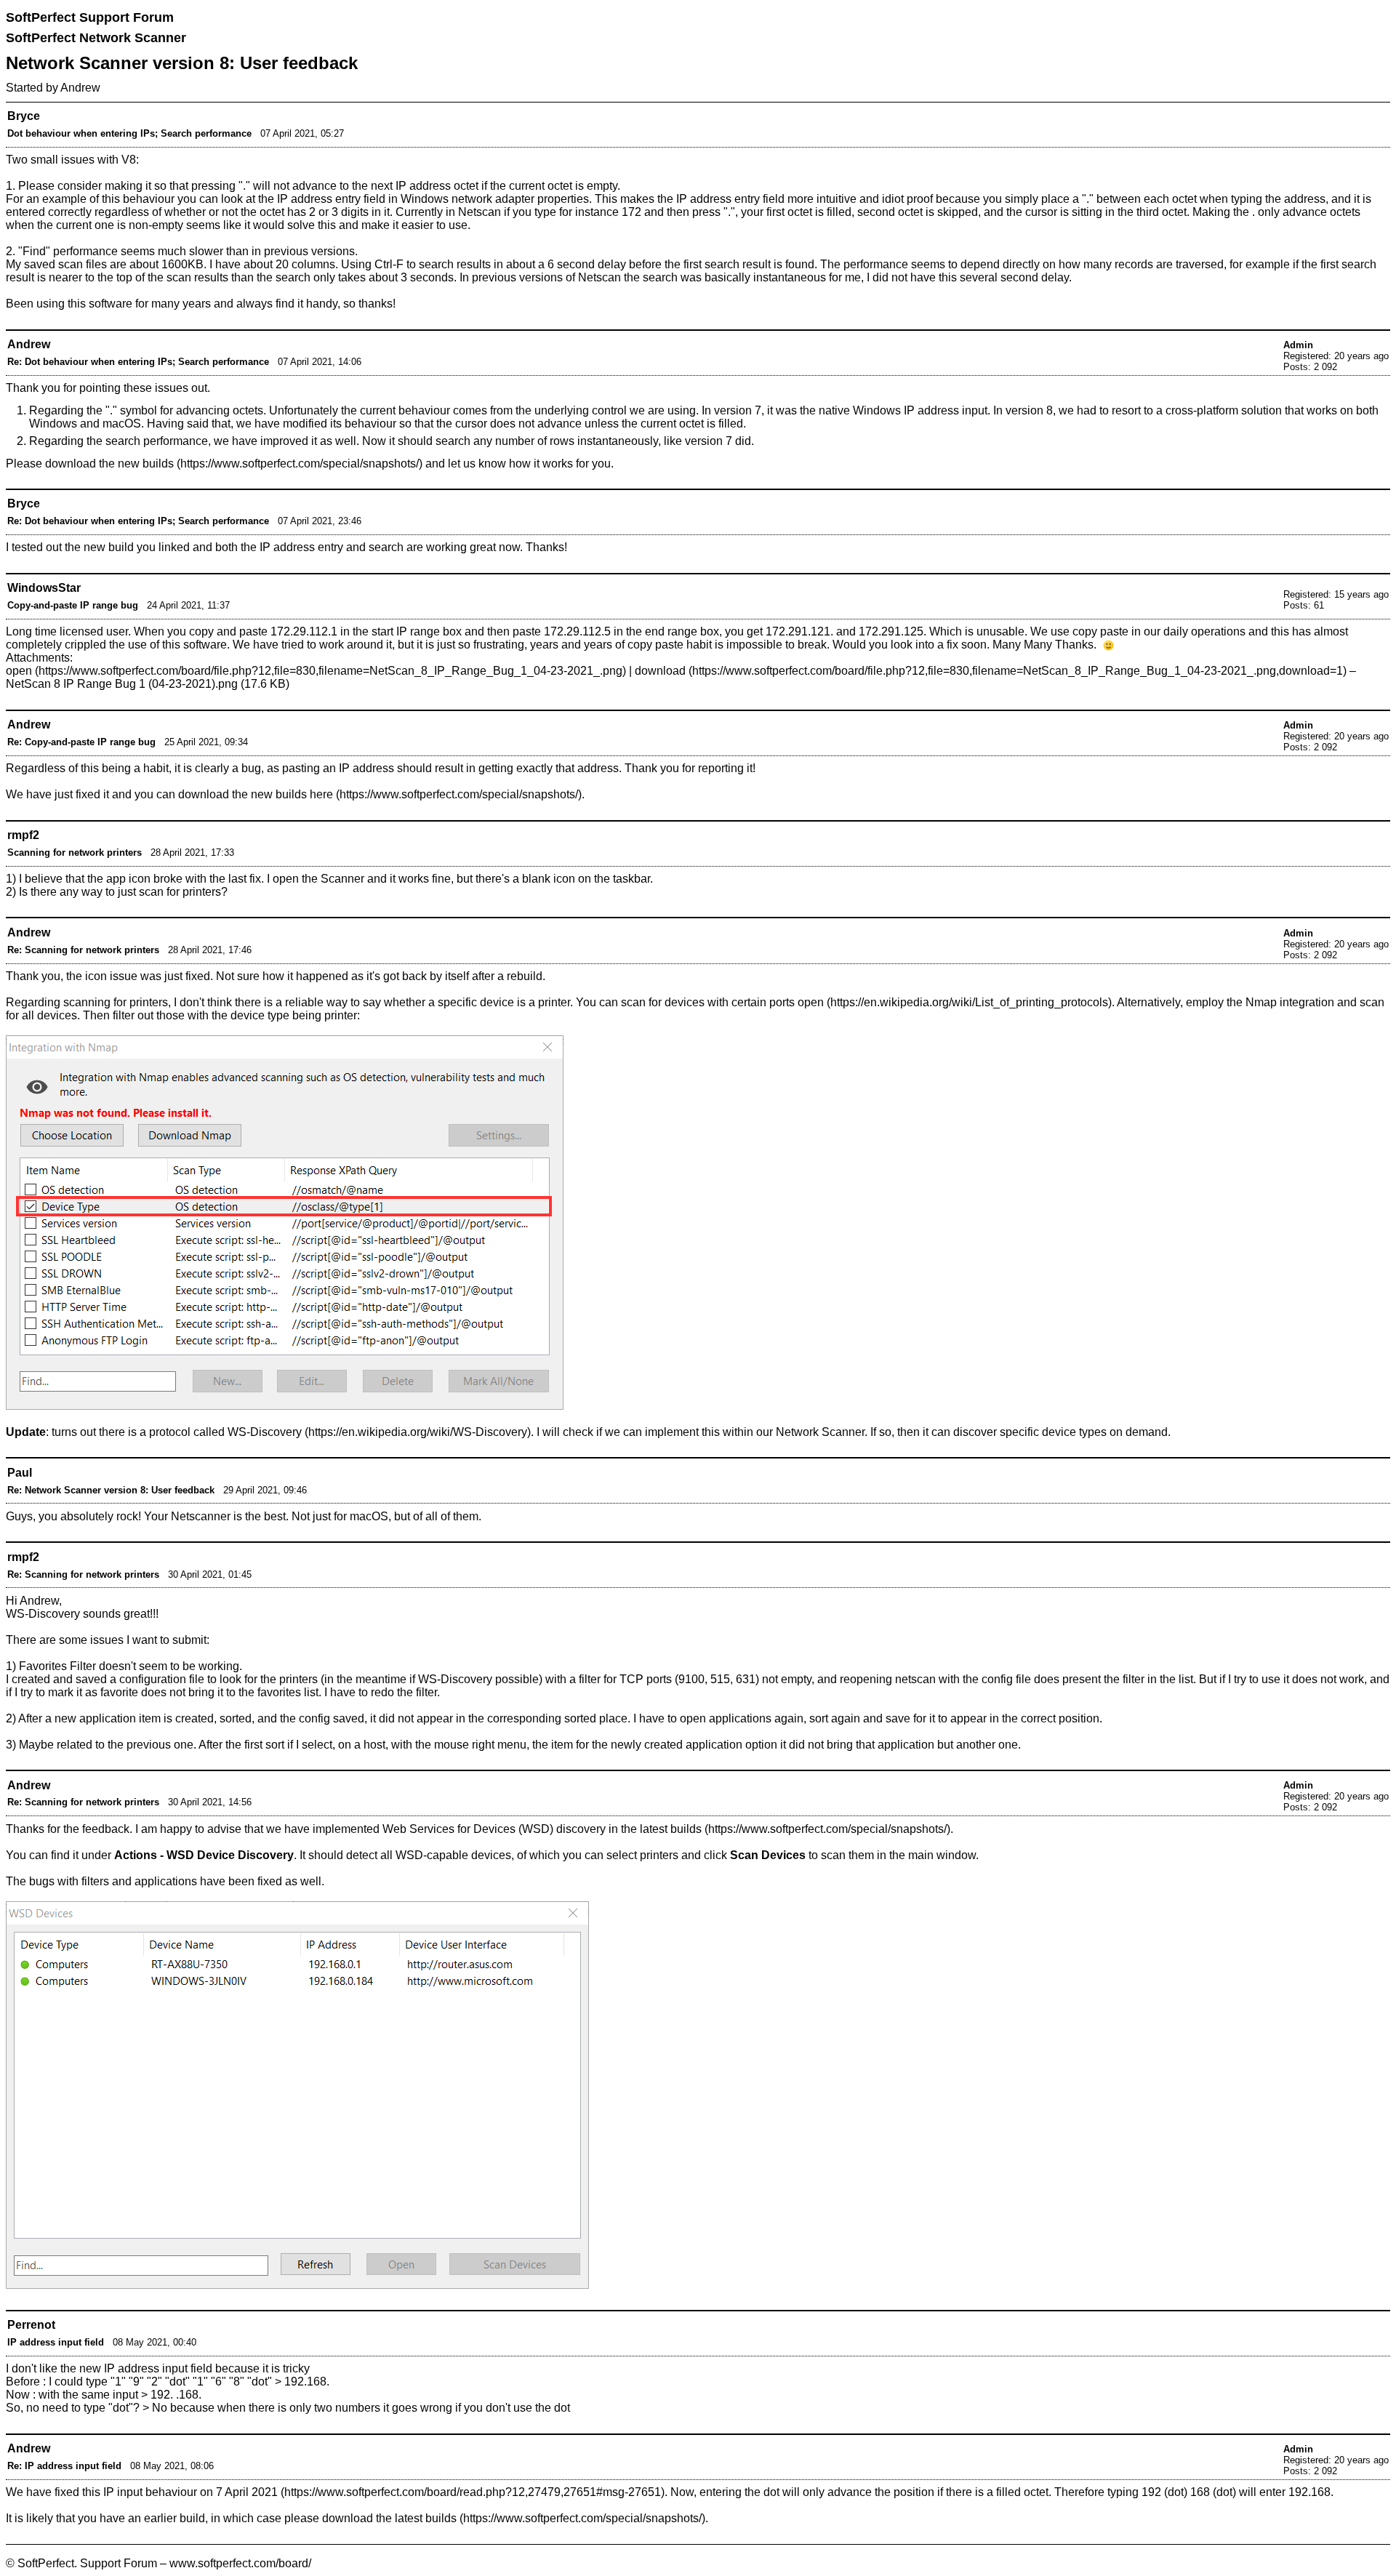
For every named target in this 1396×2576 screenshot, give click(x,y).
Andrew (80, 88)
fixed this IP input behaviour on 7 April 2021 (166, 2492)
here (321, 794)
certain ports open (778, 1002)
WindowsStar (44, 588)
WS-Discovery (265, 1432)
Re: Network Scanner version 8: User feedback (111, 1490)
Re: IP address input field (64, 2466)
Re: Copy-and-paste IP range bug (81, 742)
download (660, 671)
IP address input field (56, 2342)
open (19, 671)
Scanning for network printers (75, 852)
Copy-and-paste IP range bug (73, 605)
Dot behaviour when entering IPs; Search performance (129, 133)
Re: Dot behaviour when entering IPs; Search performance (138, 362)
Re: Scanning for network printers (83, 950)
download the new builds (109, 464)
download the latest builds (389, 2518)
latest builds (671, 1829)
